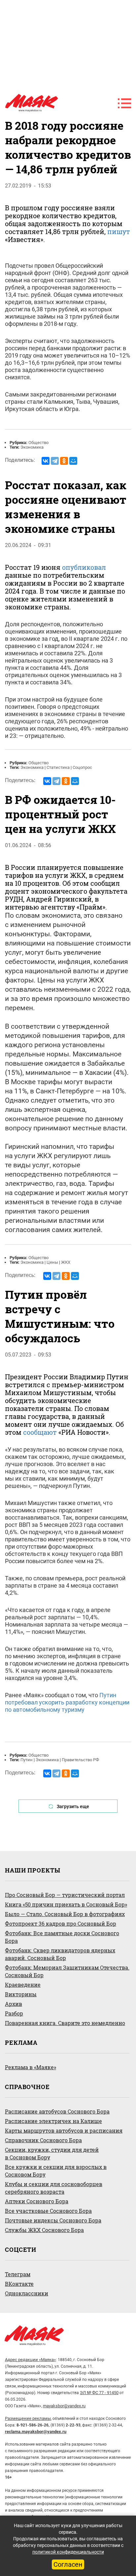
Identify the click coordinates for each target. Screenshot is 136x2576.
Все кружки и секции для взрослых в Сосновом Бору (56, 2171)
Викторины (21, 1994)
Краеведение (23, 1985)
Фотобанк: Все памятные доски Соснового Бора (62, 1937)
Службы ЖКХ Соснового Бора (44, 2230)
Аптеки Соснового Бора (37, 2201)
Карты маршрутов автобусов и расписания (64, 2130)
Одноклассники (27, 2293)
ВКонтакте (19, 2284)
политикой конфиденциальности (68, 2552)
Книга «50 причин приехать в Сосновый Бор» (66, 1904)
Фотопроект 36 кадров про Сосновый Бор (61, 1923)
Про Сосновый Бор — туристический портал (65, 1895)
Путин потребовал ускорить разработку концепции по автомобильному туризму (67, 1702)
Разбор (14, 2013)
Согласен (68, 2564)
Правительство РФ (80, 1760)
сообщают (40, 1432)
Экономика (32, 447)
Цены (52, 1262)
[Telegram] (55, 461)
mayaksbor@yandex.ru (64, 2406)
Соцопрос (82, 767)
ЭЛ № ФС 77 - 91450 (99, 2393)
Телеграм (18, 2274)
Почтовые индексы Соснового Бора (53, 2220)
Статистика (58, 767)
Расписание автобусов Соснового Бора (57, 2111)
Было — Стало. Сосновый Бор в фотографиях (65, 1914)
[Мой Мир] (73, 461)
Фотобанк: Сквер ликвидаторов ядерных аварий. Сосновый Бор (60, 1954)
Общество (38, 443)
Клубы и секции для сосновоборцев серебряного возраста (54, 2188)
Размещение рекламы (28, 2418)
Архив (14, 2004)
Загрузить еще (73, 1806)
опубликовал (84, 567)
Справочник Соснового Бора (43, 2140)
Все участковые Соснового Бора (48, 2211)
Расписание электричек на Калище (53, 2121)
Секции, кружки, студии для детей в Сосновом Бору (52, 2153)
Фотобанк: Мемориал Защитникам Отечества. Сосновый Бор (67, 1971)
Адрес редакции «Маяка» (30, 2360)
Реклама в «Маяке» (31, 2067)
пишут (119, 231)
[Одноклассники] (64, 461)
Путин (27, 1760)
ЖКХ (66, 1262)
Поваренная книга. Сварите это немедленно (65, 2023)
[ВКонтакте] (46, 461)
